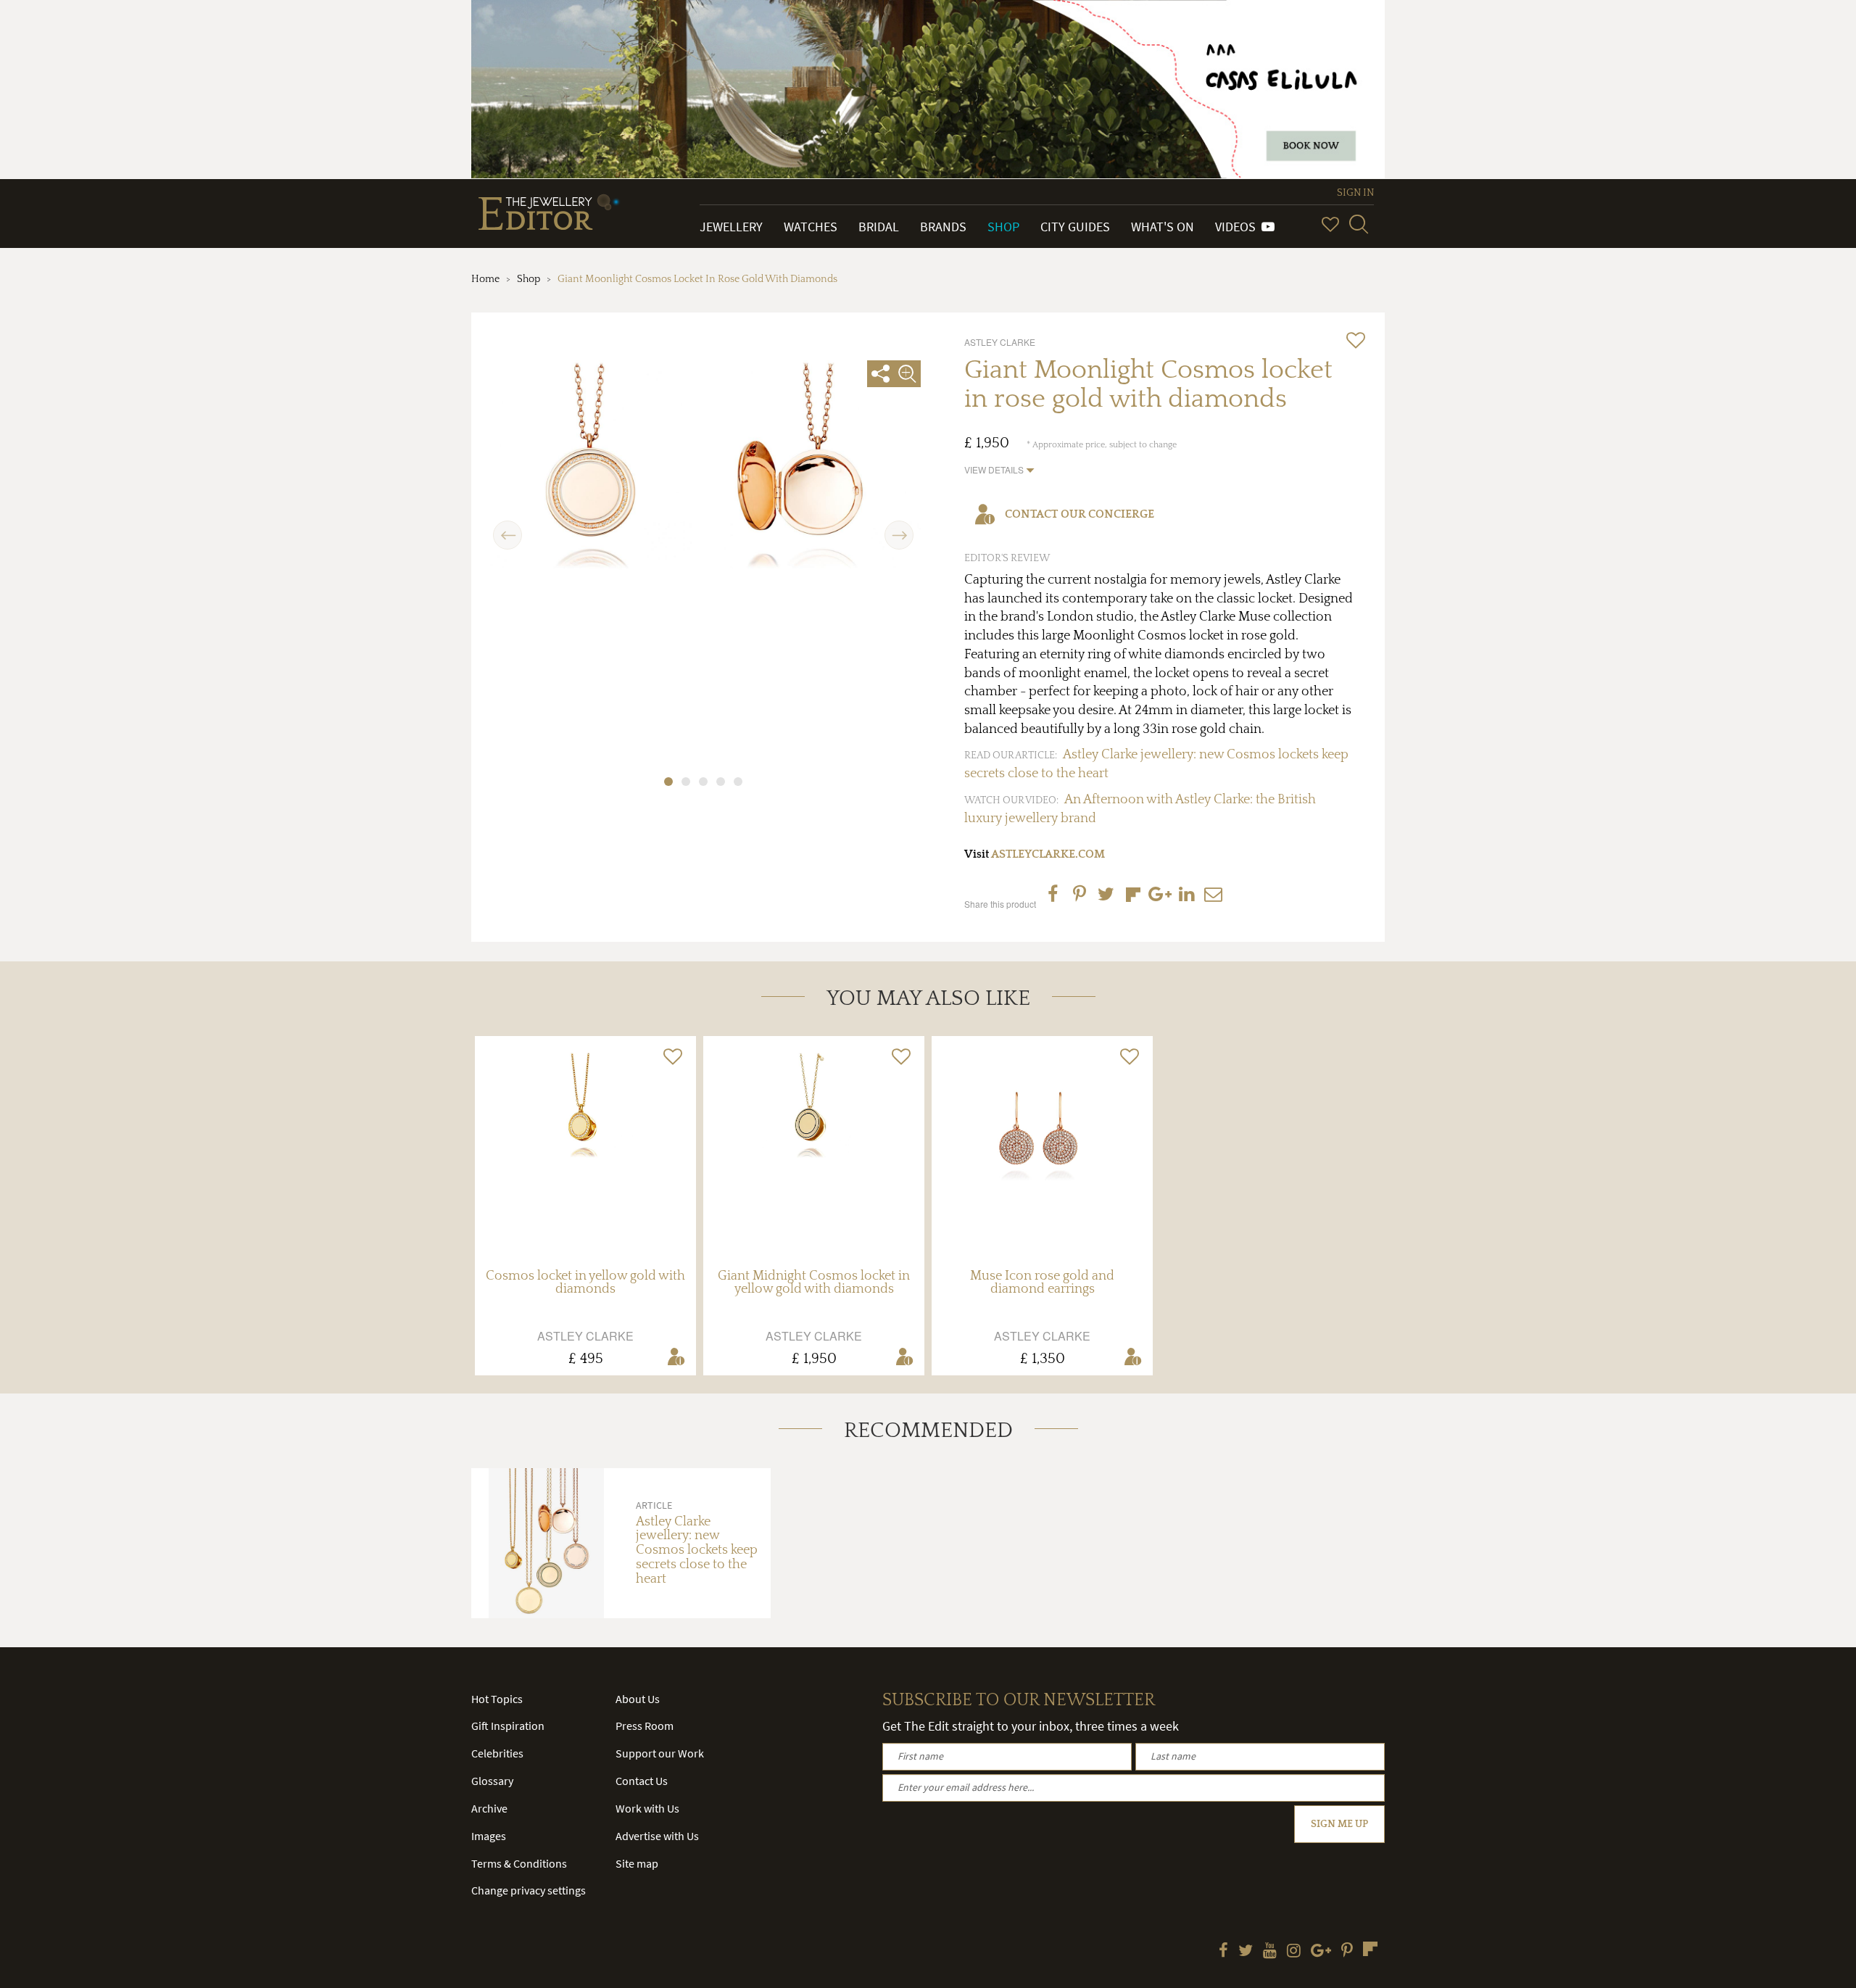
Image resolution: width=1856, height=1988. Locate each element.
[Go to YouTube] (1270, 1952)
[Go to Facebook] (1223, 1952)
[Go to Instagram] (1294, 1952)
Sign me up (1339, 1824)
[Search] (1359, 224)
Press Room (645, 1726)
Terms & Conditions (519, 1863)
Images (489, 1836)
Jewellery (731, 227)
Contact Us (642, 1781)
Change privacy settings (529, 1890)
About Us (638, 1699)
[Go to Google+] (1321, 1952)
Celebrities (497, 1753)
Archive (489, 1808)
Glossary (492, 1781)
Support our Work (660, 1753)
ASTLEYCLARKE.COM (1048, 854)
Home (485, 279)
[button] (999, 469)
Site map (637, 1863)
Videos (1238, 227)
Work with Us (647, 1808)
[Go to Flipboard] (1370, 1949)
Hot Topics (497, 1699)
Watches (811, 227)
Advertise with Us (657, 1836)
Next (899, 527)
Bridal (879, 227)
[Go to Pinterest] (1347, 1952)
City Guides (1075, 227)
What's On (1163, 227)
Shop (1003, 227)
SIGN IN (1355, 193)
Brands (943, 227)
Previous (508, 527)
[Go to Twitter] (1246, 1952)
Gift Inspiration (508, 1726)
